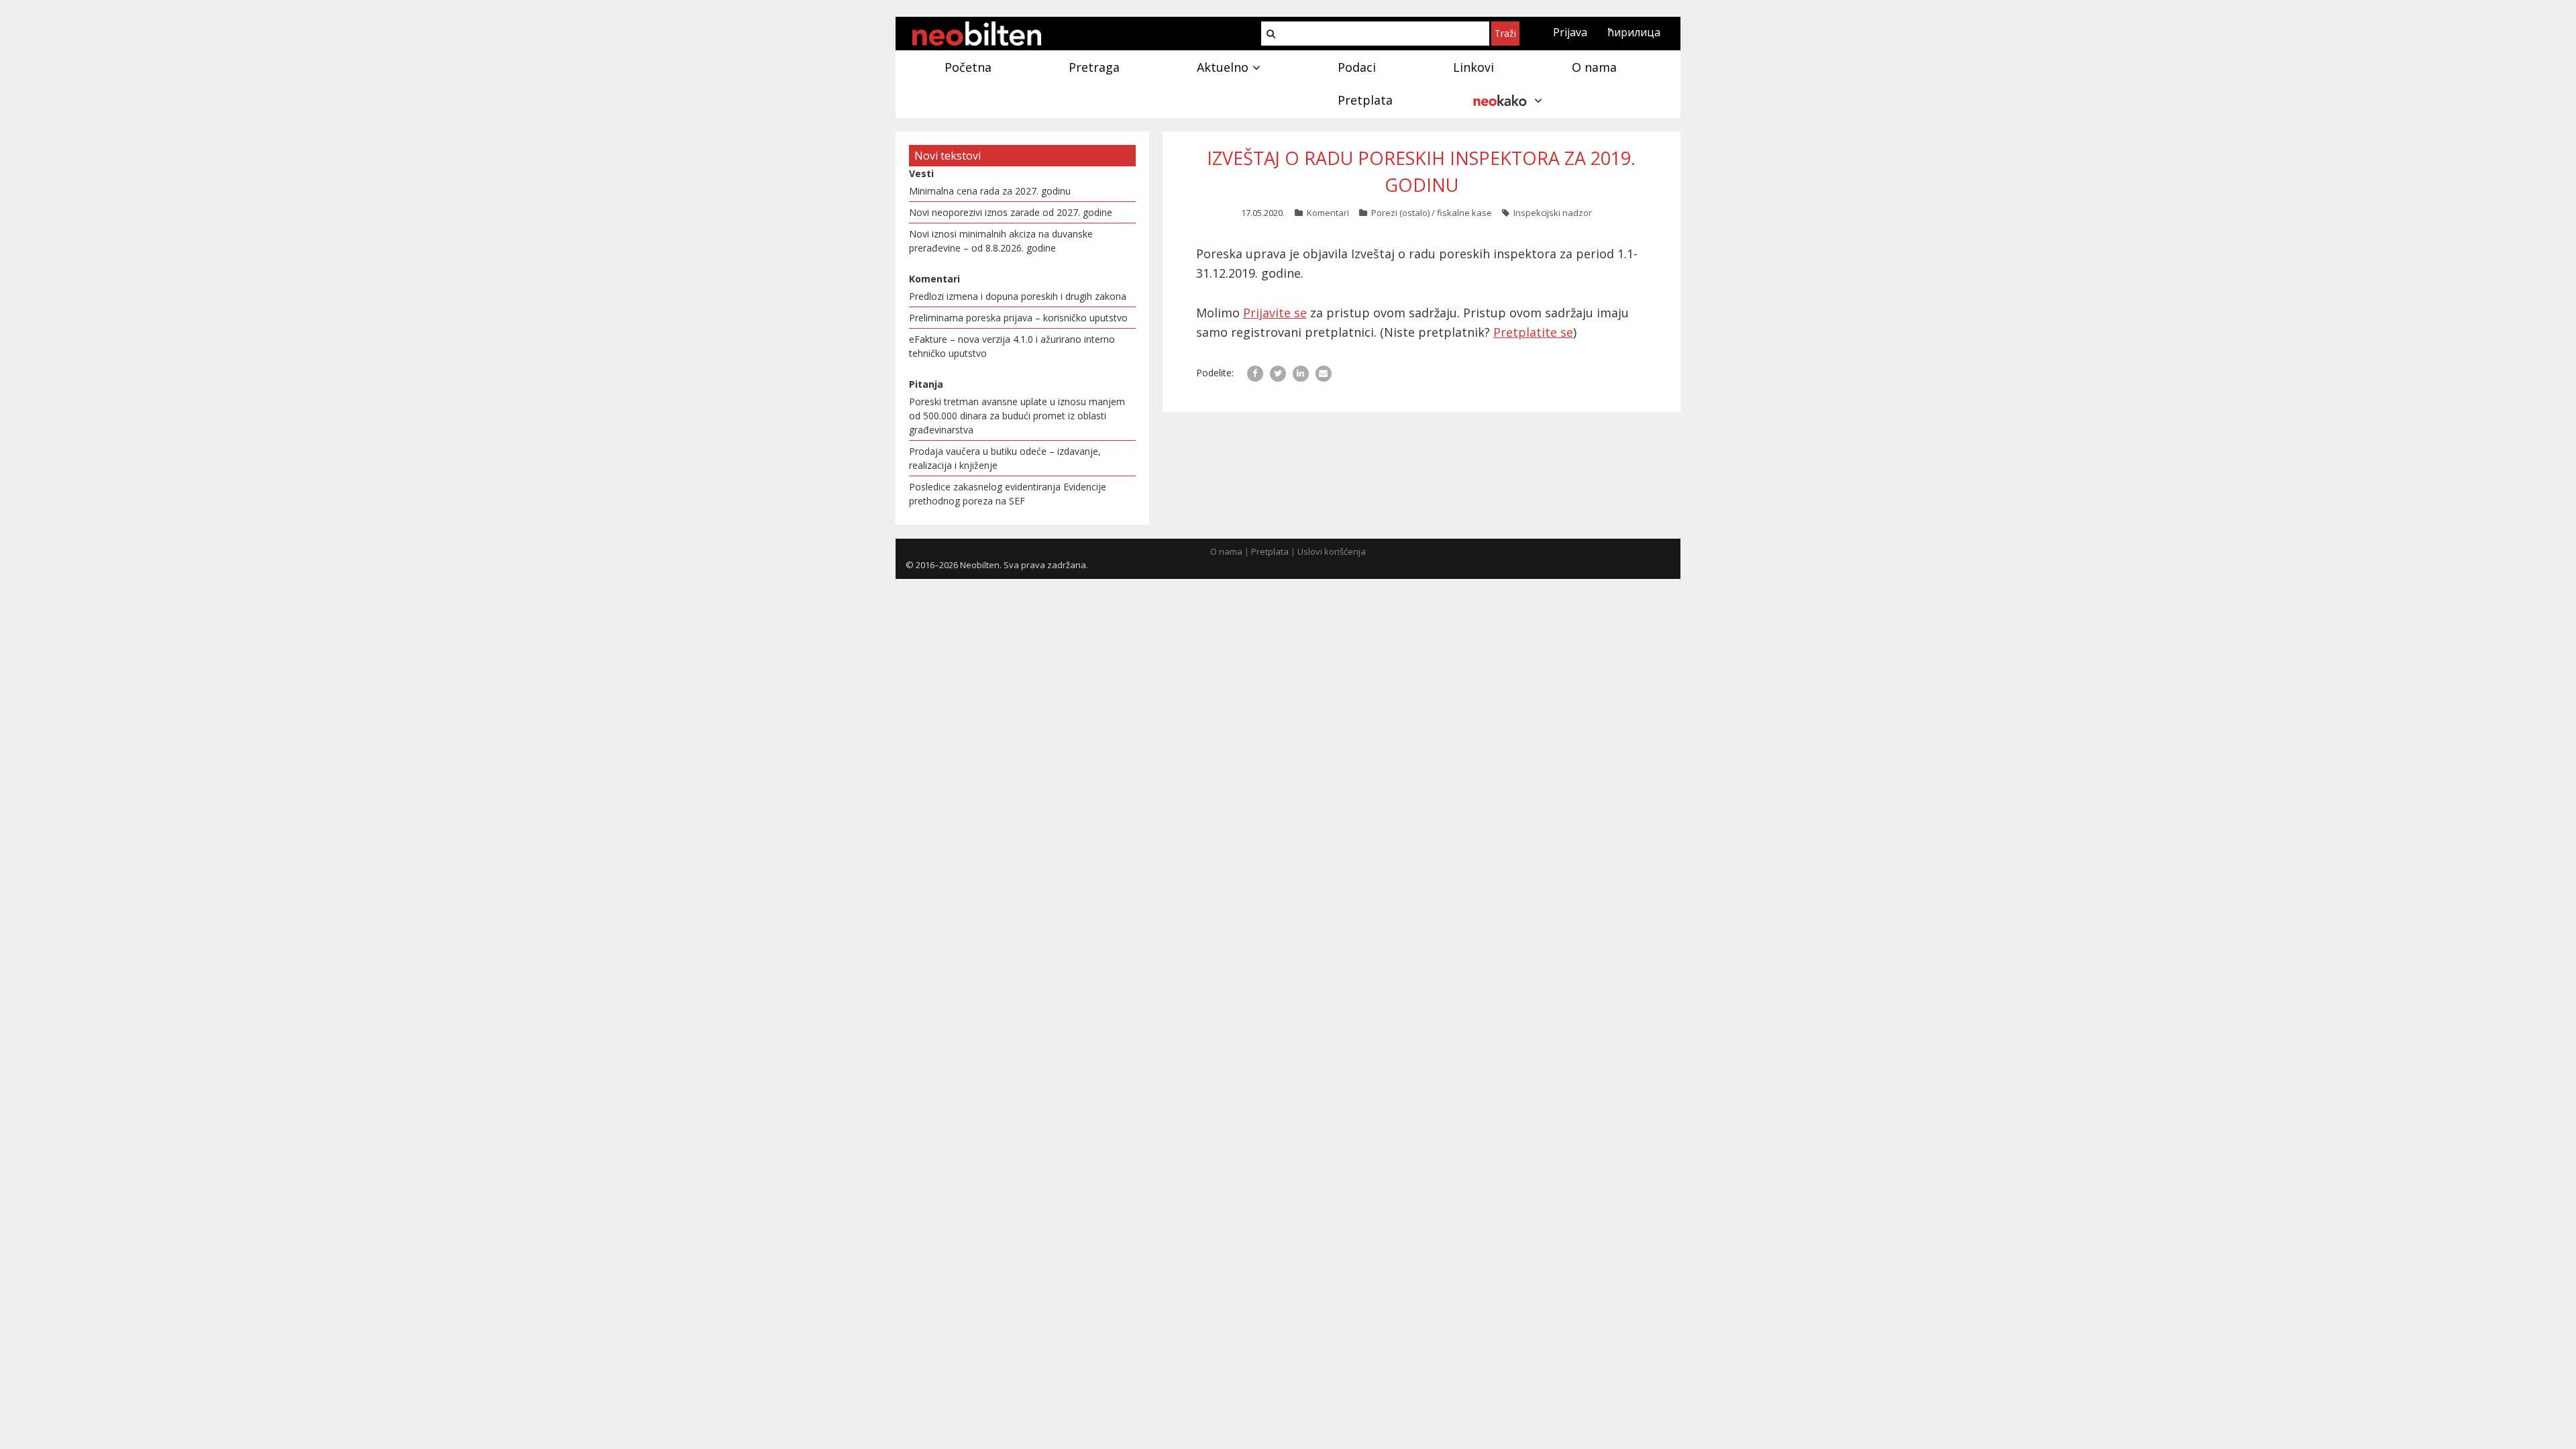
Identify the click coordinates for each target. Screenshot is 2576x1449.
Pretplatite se (1533, 332)
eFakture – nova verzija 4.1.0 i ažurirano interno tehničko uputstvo (1012, 346)
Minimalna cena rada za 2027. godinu (990, 191)
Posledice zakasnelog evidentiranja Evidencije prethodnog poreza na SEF (1008, 494)
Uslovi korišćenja (1332, 551)
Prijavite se (1275, 313)
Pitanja (926, 384)
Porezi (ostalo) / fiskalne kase (1432, 213)
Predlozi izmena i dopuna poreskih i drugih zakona (1018, 296)
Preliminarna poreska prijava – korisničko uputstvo (1018, 318)
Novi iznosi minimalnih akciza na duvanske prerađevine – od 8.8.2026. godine (1001, 241)
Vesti (921, 173)
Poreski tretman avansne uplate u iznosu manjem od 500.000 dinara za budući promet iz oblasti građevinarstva (1017, 416)
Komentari (1328, 213)
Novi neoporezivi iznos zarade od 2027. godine (1011, 212)
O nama (1226, 551)
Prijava (1570, 32)
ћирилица (1634, 32)
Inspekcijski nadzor (1553, 213)
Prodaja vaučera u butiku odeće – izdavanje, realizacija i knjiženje (1005, 458)
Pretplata (1270, 551)
